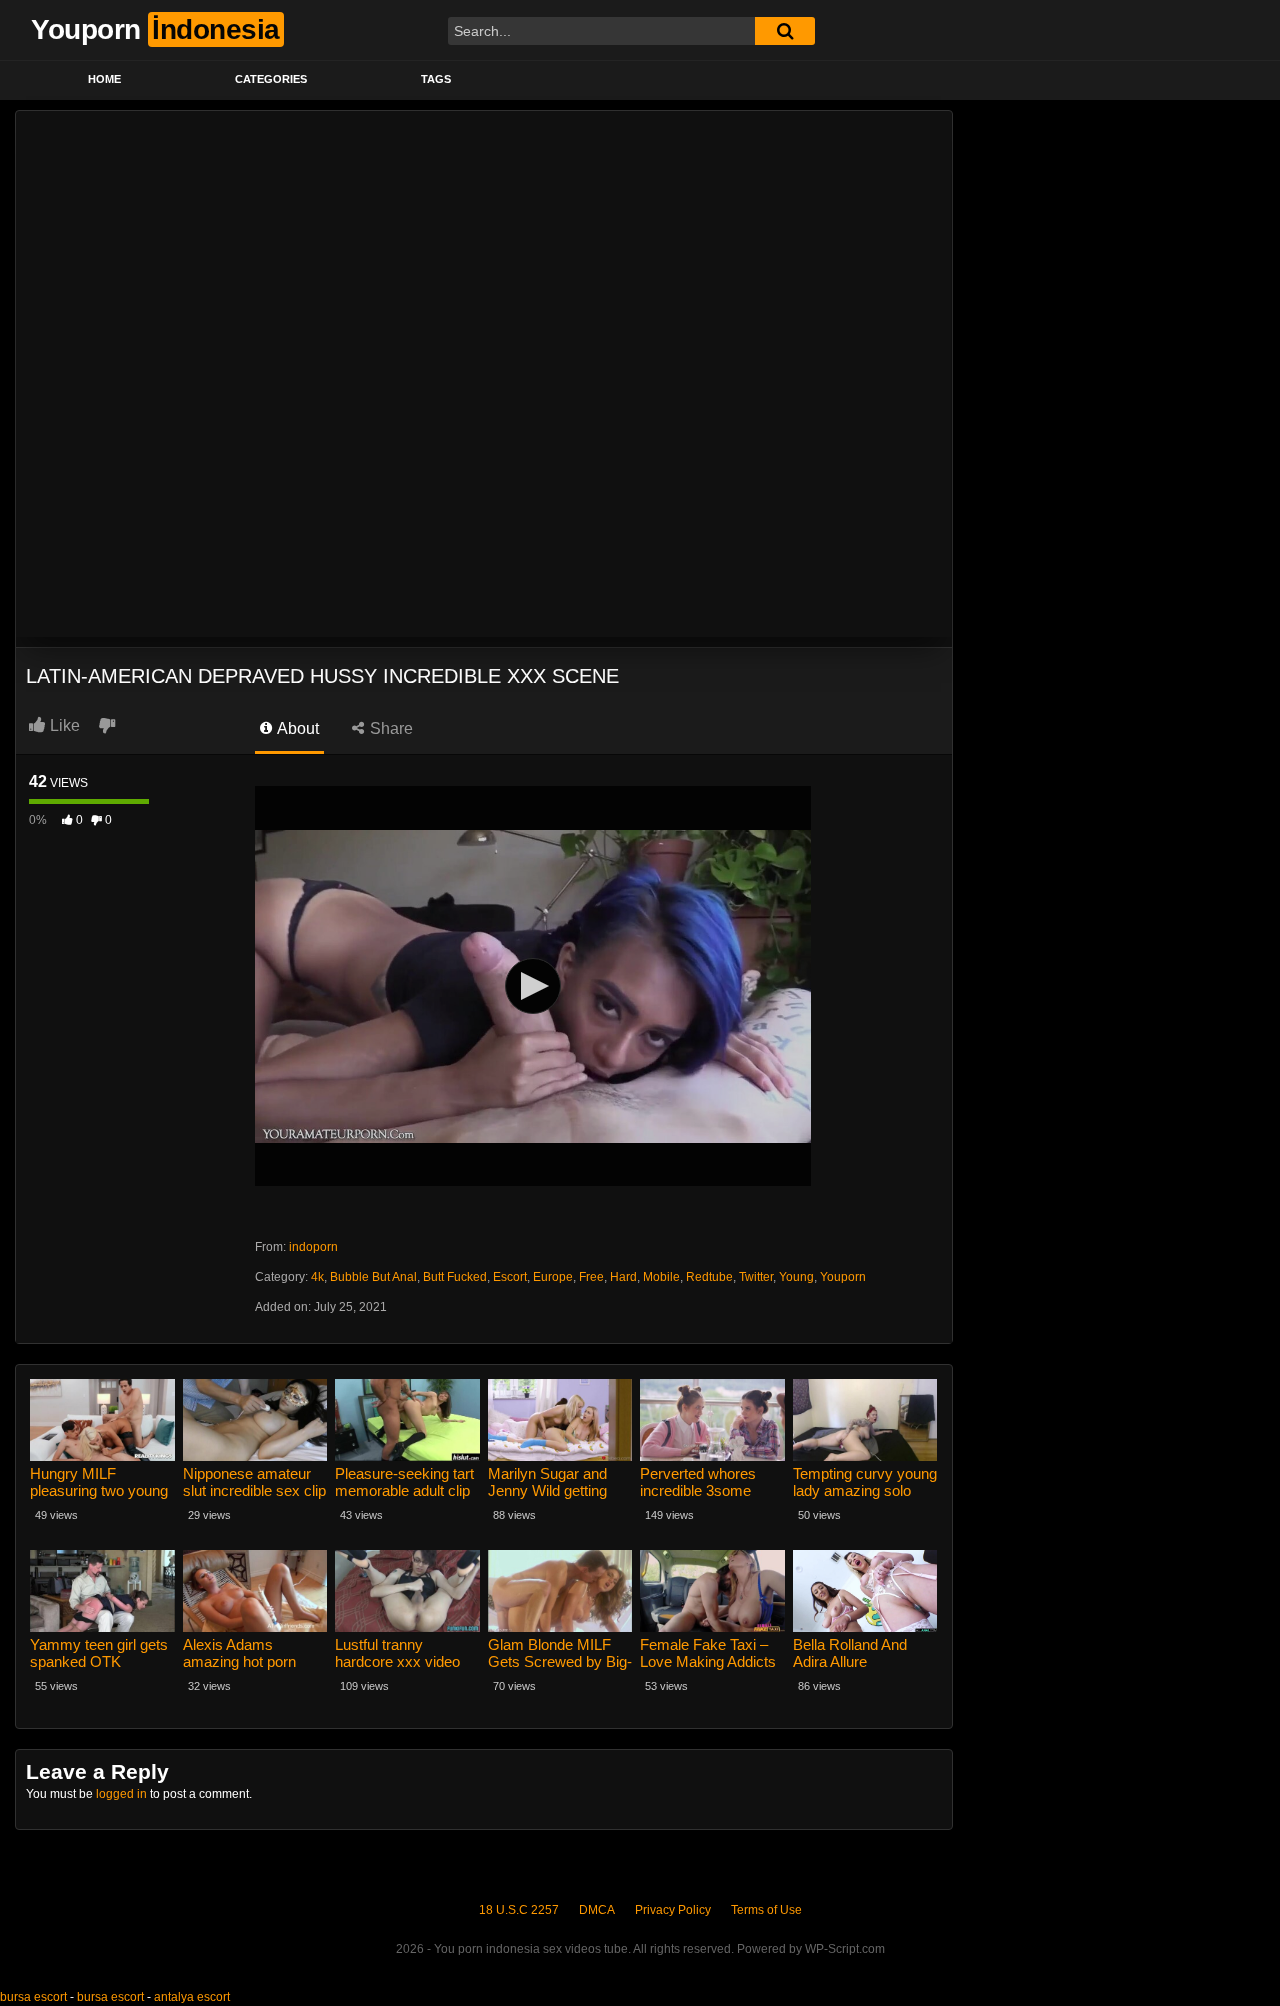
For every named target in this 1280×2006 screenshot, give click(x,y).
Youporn (843, 1277)
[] (785, 31)
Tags (436, 79)
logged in (121, 1794)
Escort (510, 1277)
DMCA (597, 1910)
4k (317, 1277)
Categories (271, 79)
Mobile (661, 1277)
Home (104, 79)
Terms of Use (766, 1910)
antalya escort (192, 1997)
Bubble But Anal (373, 1277)
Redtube (709, 1277)
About (296, 728)
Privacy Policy (673, 1910)
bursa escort (33, 1997)
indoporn (313, 1247)
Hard (623, 1277)
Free (591, 1277)
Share (389, 728)
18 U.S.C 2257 (519, 1910)
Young (796, 1277)
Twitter (756, 1277)
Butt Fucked (455, 1277)
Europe (553, 1277)
